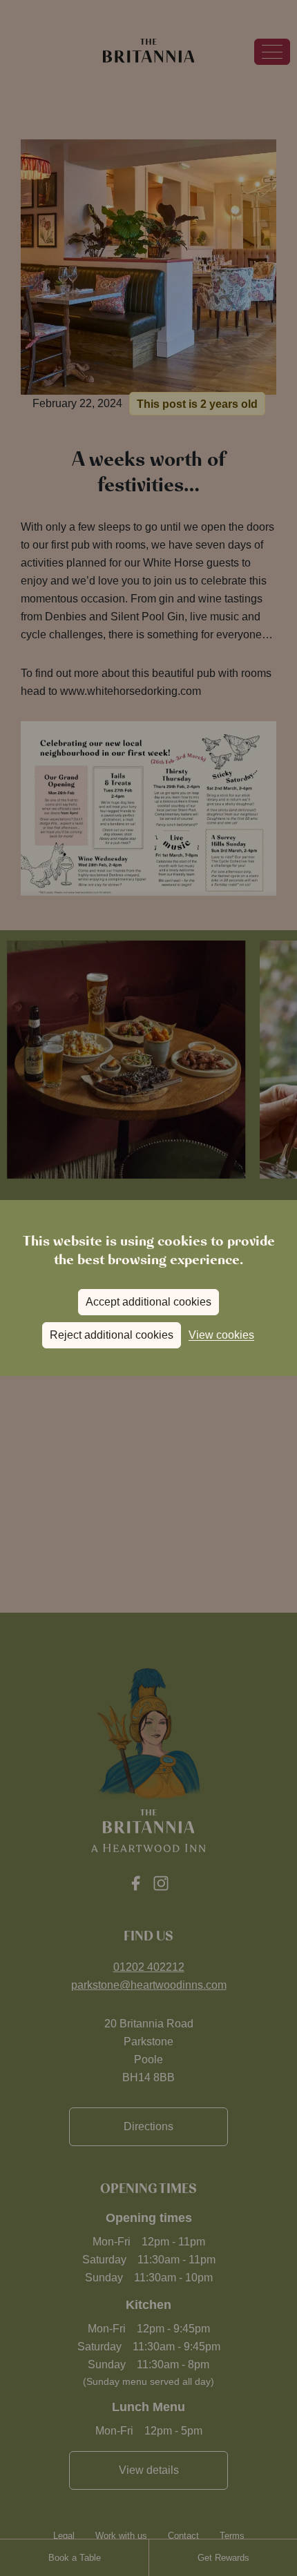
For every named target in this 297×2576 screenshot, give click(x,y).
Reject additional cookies (112, 1335)
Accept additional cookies (148, 1302)
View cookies (221, 1335)
